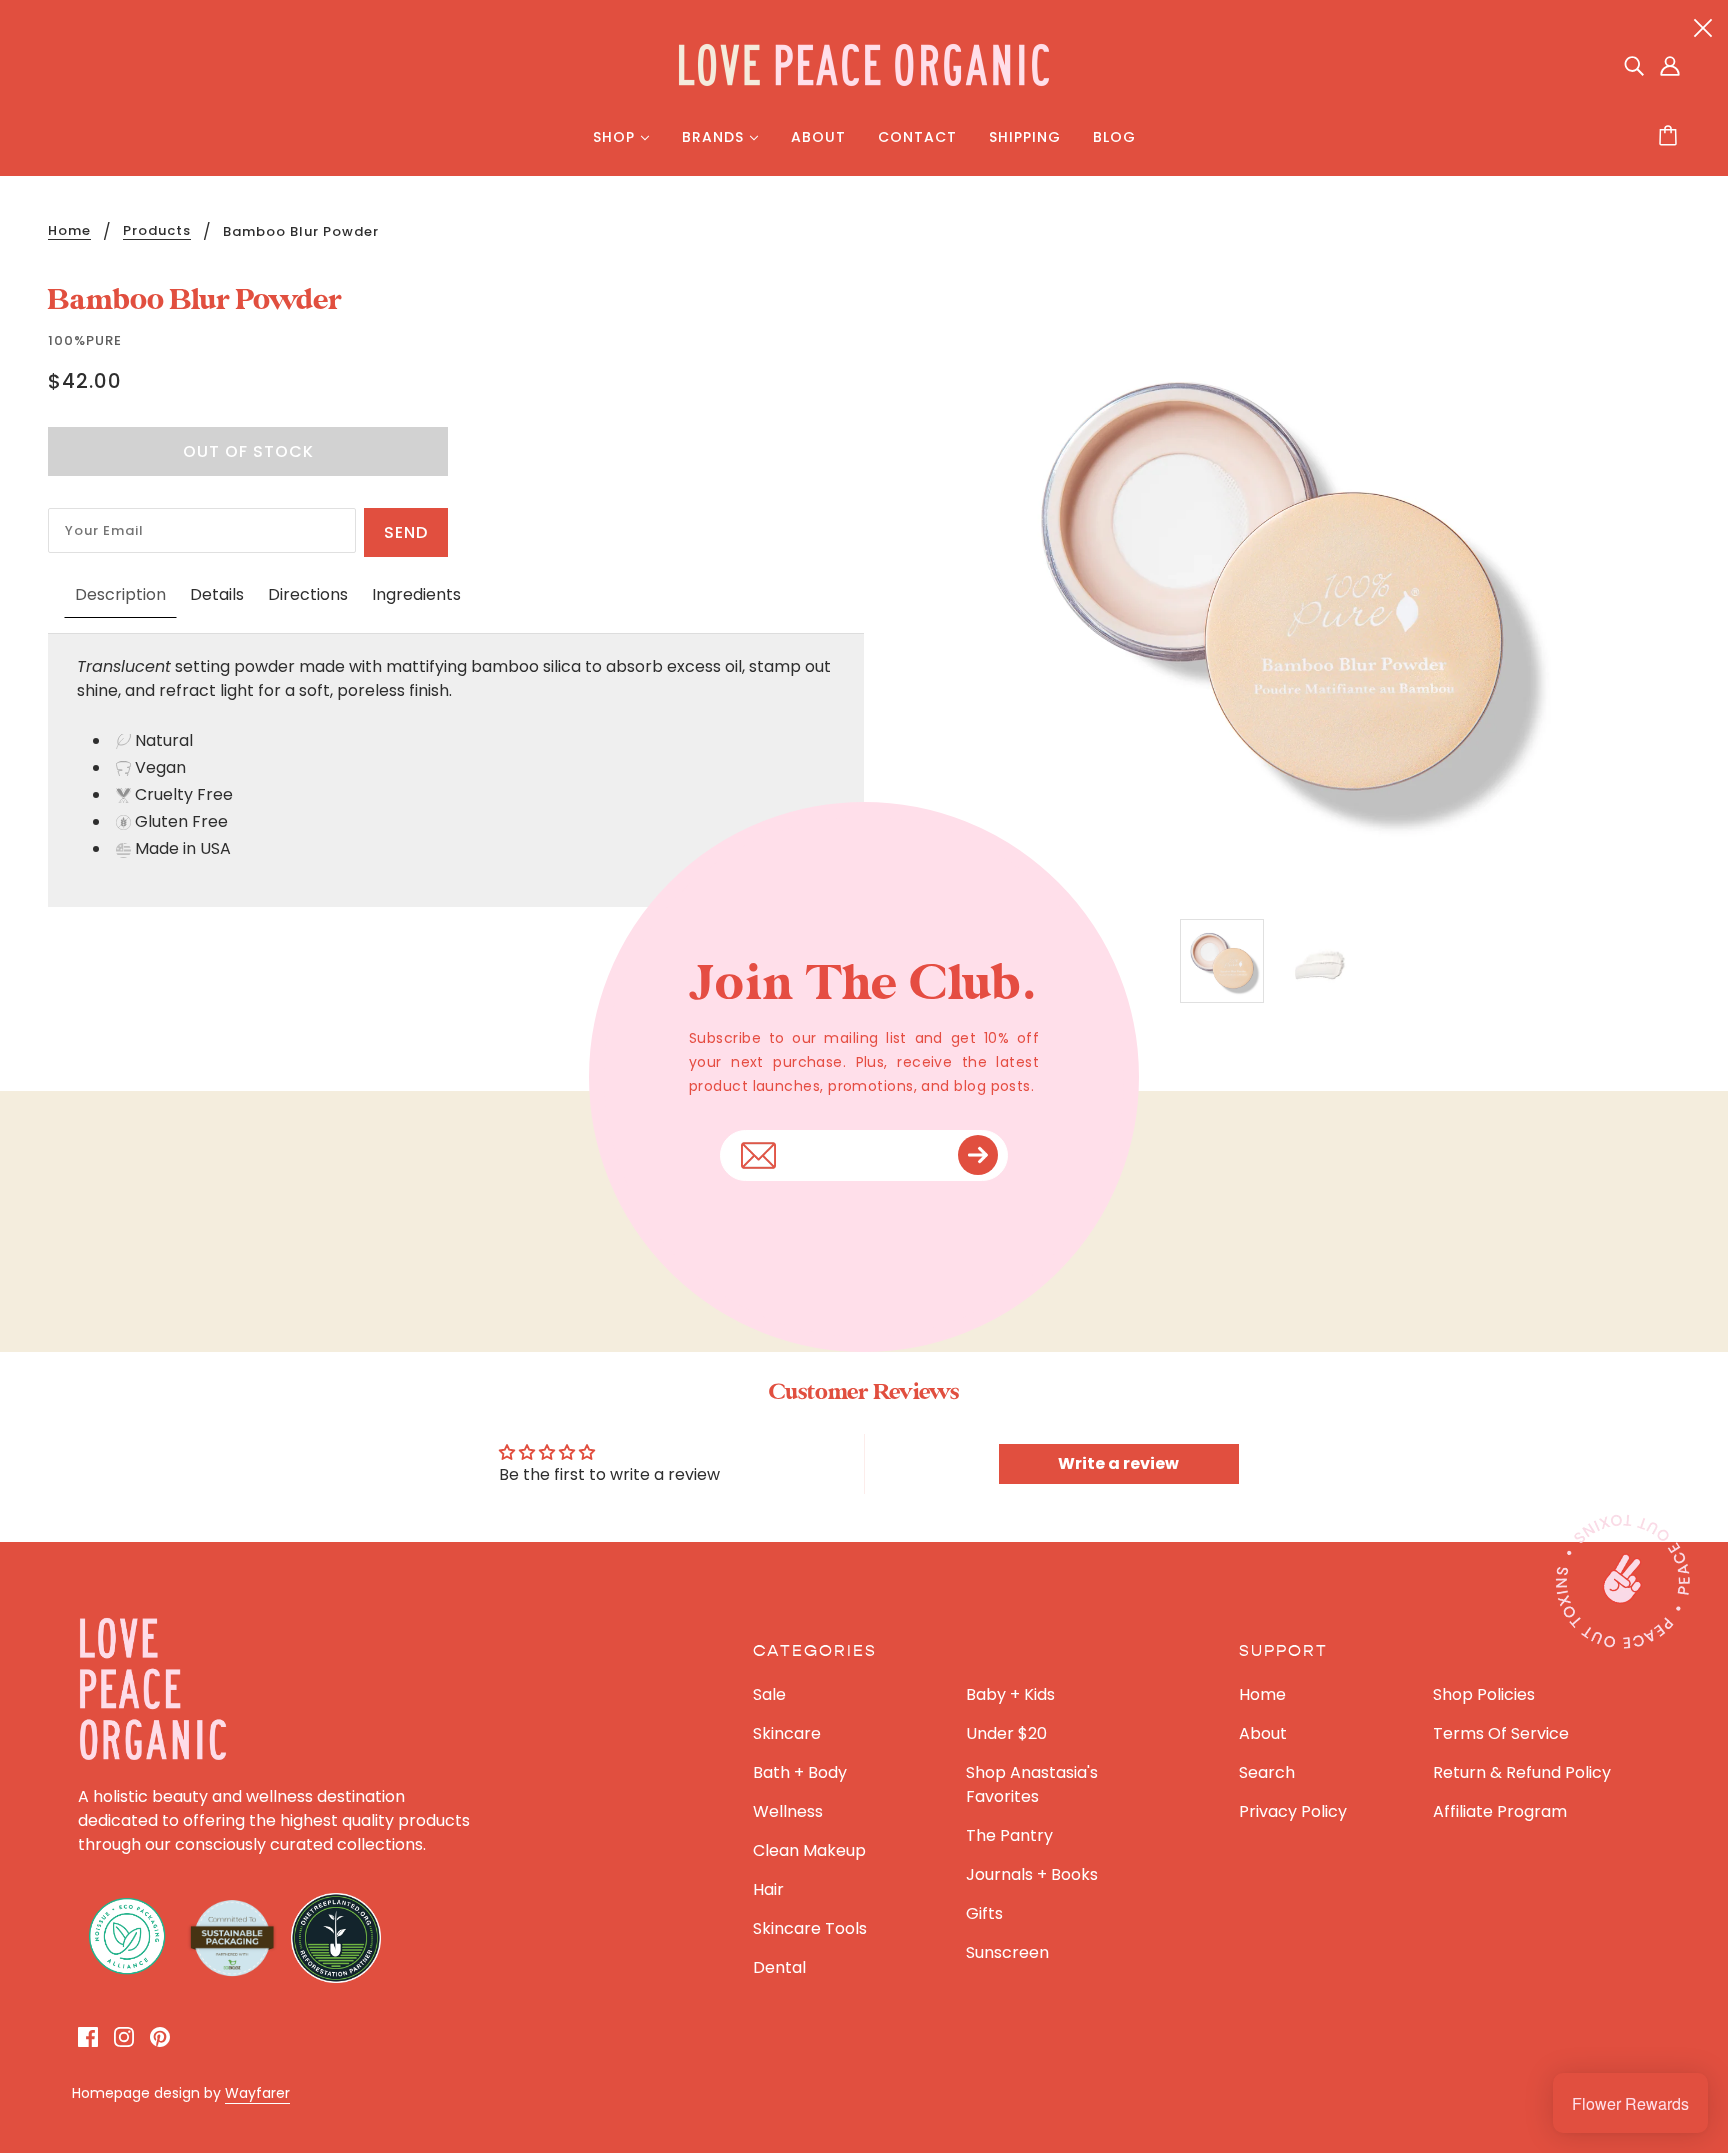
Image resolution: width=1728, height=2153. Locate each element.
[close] (1703, 27)
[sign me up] (978, 1155)
